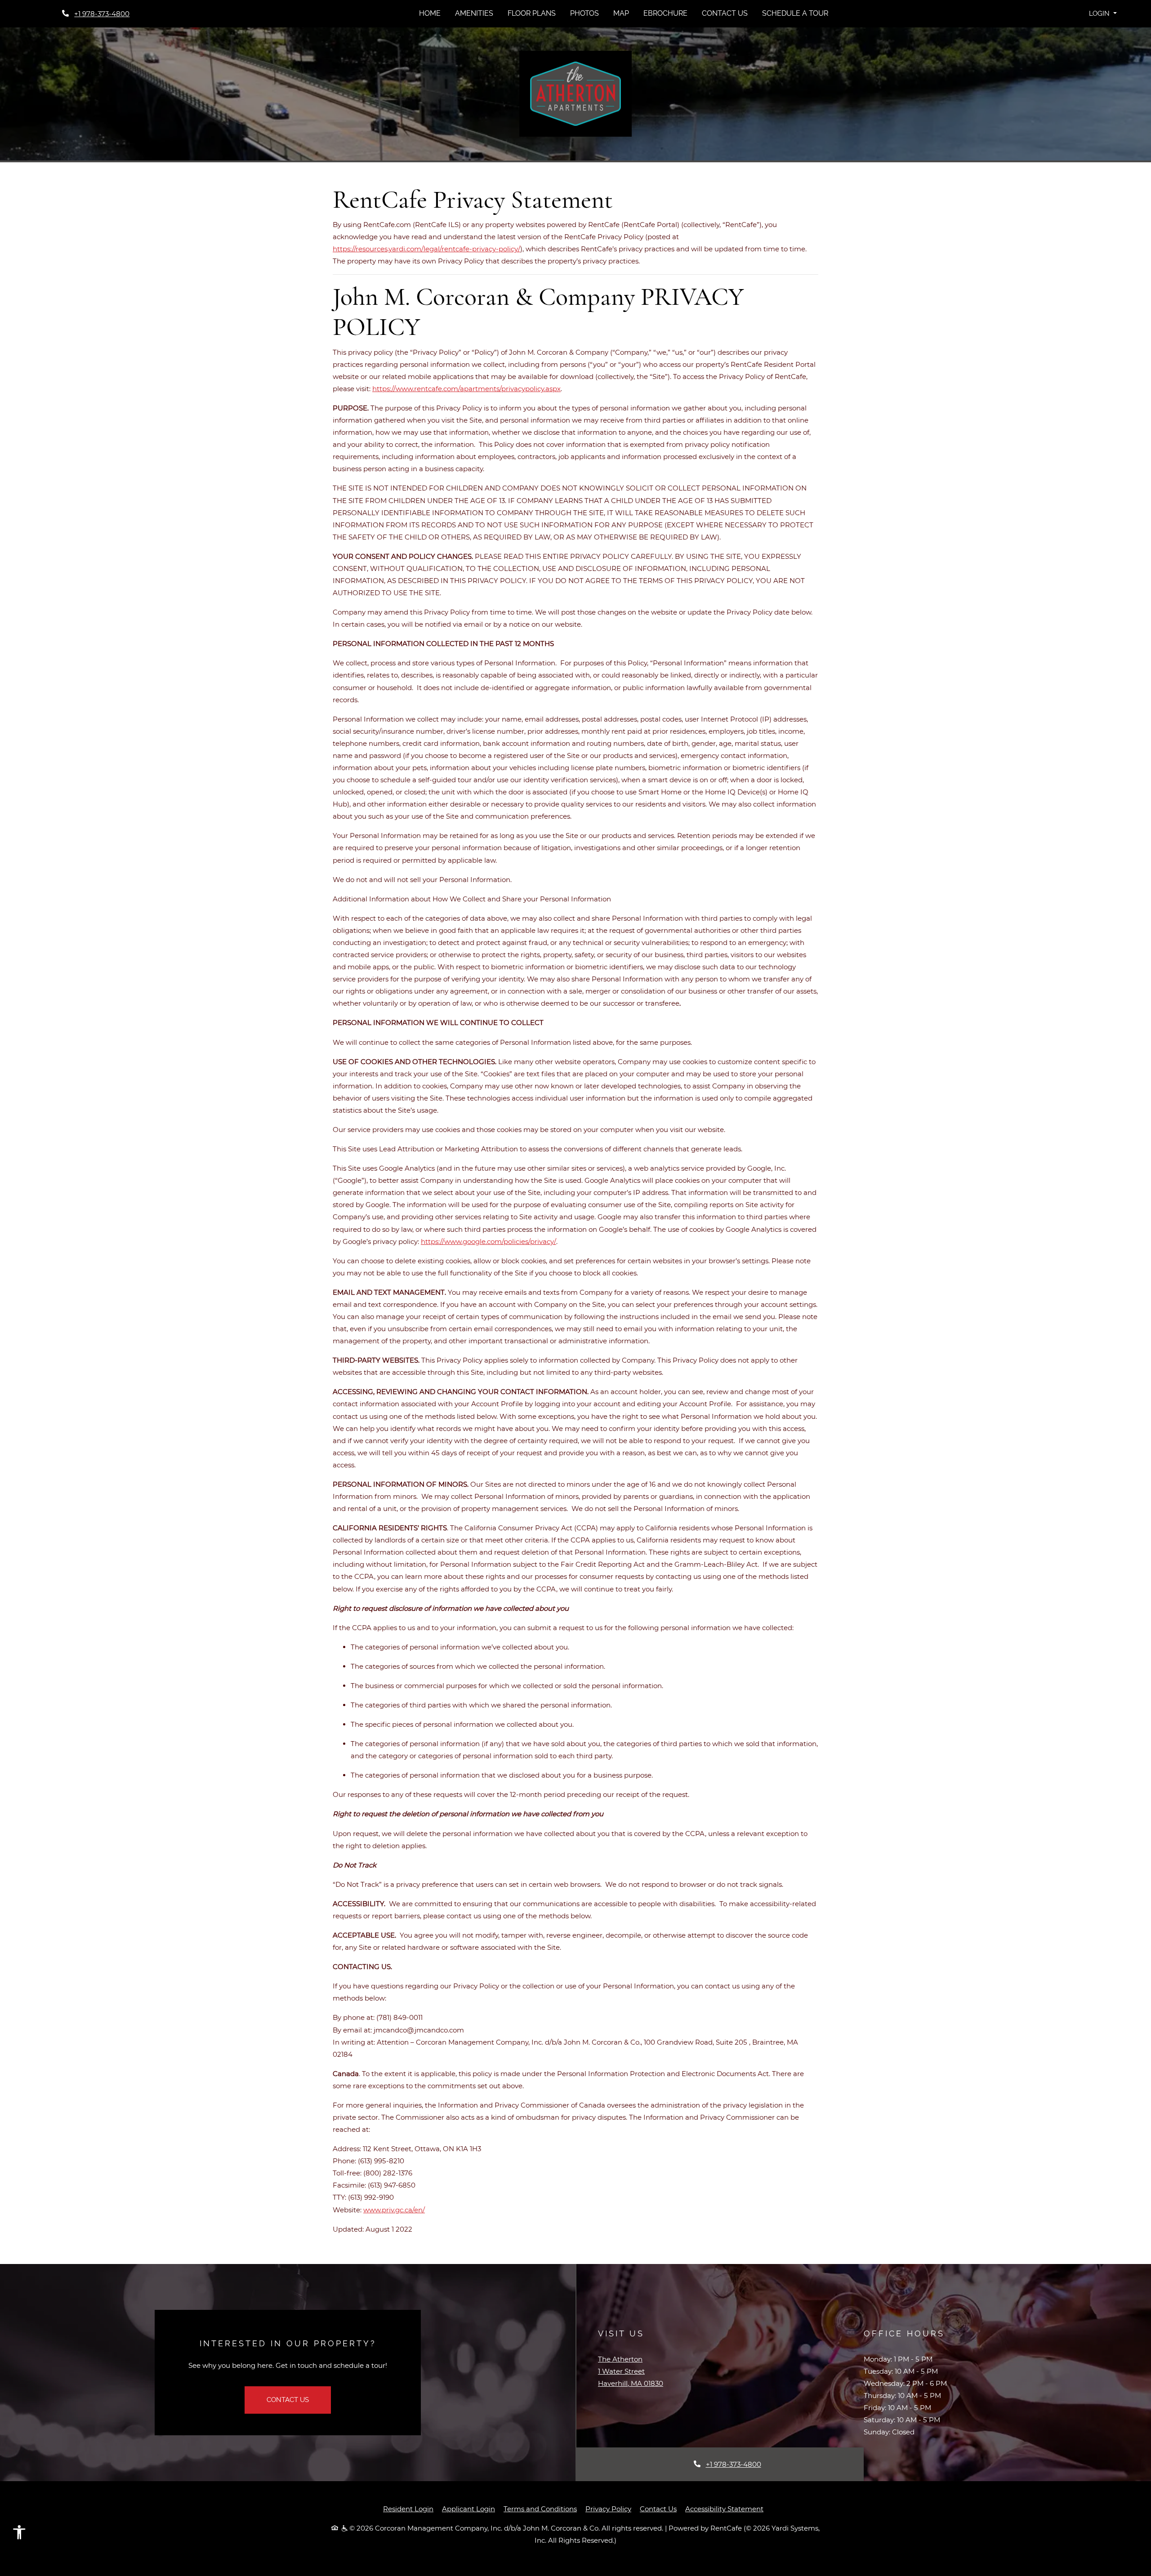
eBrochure (665, 13)
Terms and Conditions (540, 2509)
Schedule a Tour (795, 13)
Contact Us (725, 13)
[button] (1103, 14)
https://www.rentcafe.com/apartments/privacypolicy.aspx (466, 389)
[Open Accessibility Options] (19, 2534)
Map (621, 13)
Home (430, 13)
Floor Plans (532, 13)
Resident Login (408, 2509)
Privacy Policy (608, 2509)
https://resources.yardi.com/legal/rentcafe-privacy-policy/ (426, 249)
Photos (584, 13)
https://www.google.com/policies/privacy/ (489, 1241)
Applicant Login (468, 2509)
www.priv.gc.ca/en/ (394, 2210)
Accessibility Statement (724, 2509)
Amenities (474, 13)
